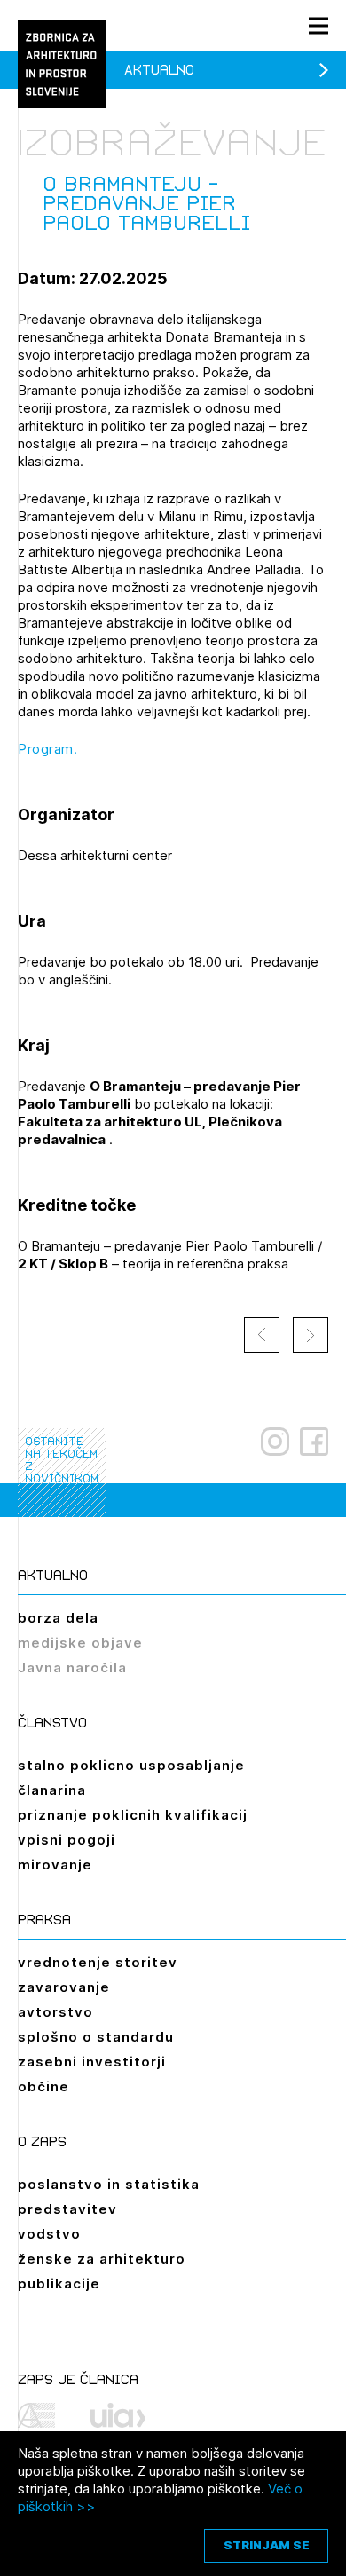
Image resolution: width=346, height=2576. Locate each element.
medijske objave (80, 1643)
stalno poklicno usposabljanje (131, 1765)
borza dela (58, 1618)
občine (43, 2086)
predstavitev (67, 2209)
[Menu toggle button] (318, 25)
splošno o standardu (96, 2037)
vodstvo (49, 2234)
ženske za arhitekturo (102, 2259)
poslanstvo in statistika (109, 2184)
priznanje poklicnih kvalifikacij (133, 1815)
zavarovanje (64, 1987)
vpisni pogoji (67, 1840)
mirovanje (55, 1865)
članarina (52, 1790)
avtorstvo (55, 2012)
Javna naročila (72, 1667)
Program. (47, 749)
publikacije (59, 2284)
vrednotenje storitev (98, 1962)
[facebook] (314, 1442)
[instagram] (275, 1442)
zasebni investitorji (92, 2062)
